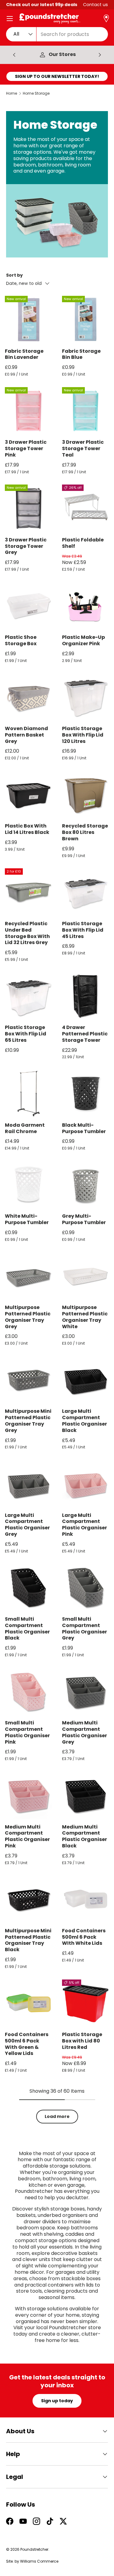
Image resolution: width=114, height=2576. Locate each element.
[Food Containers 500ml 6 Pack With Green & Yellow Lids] (29, 2003)
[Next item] (100, 55)
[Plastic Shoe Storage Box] (29, 606)
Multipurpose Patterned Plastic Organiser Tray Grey (28, 1317)
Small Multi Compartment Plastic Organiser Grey (85, 1628)
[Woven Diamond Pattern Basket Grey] (29, 697)
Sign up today (57, 2401)
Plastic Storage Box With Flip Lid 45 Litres (83, 930)
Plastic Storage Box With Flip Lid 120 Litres (83, 735)
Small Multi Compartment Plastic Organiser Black (27, 1628)
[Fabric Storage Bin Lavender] (29, 320)
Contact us (95, 5)
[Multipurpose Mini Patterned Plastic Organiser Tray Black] (29, 1899)
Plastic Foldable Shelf (83, 543)
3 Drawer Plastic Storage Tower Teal (83, 448)
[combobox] (57, 34)
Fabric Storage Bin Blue (81, 354)
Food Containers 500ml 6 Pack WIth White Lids (84, 1937)
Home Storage (36, 93)
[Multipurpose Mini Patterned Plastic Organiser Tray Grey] (29, 1380)
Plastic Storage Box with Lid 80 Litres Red (82, 2041)
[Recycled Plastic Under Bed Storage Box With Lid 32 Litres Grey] (29, 892)
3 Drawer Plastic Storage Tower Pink (26, 448)
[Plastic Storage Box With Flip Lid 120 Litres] (86, 697)
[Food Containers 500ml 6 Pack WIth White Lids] (86, 1899)
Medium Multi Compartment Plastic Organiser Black (85, 1836)
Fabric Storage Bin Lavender (24, 354)
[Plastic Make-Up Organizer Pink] (86, 606)
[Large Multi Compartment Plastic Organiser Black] (86, 1380)
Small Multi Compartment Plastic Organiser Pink (27, 1732)
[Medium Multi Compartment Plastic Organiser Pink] (29, 1795)
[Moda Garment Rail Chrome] (29, 1094)
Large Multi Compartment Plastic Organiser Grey (27, 1525)
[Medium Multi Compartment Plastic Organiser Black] (86, 1795)
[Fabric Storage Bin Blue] (86, 320)
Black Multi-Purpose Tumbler (84, 1128)
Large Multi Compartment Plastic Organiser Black (85, 1421)
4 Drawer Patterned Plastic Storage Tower (85, 1034)
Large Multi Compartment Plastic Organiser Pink (85, 1525)
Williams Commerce (39, 2561)
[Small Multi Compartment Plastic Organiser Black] (29, 1587)
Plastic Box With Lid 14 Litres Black (27, 829)
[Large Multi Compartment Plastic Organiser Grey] (29, 1484)
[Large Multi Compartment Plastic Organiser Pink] (86, 1484)
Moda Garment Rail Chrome (25, 1128)
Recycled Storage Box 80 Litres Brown (85, 832)
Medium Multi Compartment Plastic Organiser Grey (85, 1732)
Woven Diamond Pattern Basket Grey (26, 735)
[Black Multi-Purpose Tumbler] (86, 1094)
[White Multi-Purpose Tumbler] (29, 1185)
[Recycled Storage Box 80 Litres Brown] (86, 795)
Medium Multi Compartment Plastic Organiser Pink (27, 1836)
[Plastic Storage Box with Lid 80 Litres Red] (86, 2003)
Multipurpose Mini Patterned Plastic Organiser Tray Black (28, 1940)
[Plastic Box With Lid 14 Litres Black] (29, 795)
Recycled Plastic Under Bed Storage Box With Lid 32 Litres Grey (27, 933)
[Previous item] (14, 55)
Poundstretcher (34, 2549)
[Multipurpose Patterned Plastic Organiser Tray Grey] (29, 1276)
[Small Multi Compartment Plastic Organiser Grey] (86, 1587)
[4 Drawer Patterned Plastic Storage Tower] (86, 996)
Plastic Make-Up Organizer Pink (83, 640)
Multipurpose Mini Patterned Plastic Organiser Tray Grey (28, 1421)
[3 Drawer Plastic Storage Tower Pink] (29, 411)
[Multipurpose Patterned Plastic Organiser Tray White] (86, 1276)
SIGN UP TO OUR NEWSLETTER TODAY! (57, 76)
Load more (57, 2116)
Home (12, 93)
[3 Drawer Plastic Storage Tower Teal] (86, 411)
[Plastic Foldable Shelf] (86, 508)
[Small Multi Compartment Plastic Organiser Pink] (29, 1692)
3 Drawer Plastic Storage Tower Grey (26, 546)
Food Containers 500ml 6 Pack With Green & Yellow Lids (27, 2044)
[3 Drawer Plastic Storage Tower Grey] (29, 508)
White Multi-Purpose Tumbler (27, 1219)
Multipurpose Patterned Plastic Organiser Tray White (85, 1317)
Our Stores (62, 55)
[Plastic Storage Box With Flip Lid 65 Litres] (29, 996)
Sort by (14, 275)
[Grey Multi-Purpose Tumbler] (86, 1185)
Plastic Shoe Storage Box (21, 640)
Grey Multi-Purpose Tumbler (84, 1219)
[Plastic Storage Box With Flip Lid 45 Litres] (86, 892)
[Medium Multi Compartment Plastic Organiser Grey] (86, 1692)
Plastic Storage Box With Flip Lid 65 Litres (26, 1034)
